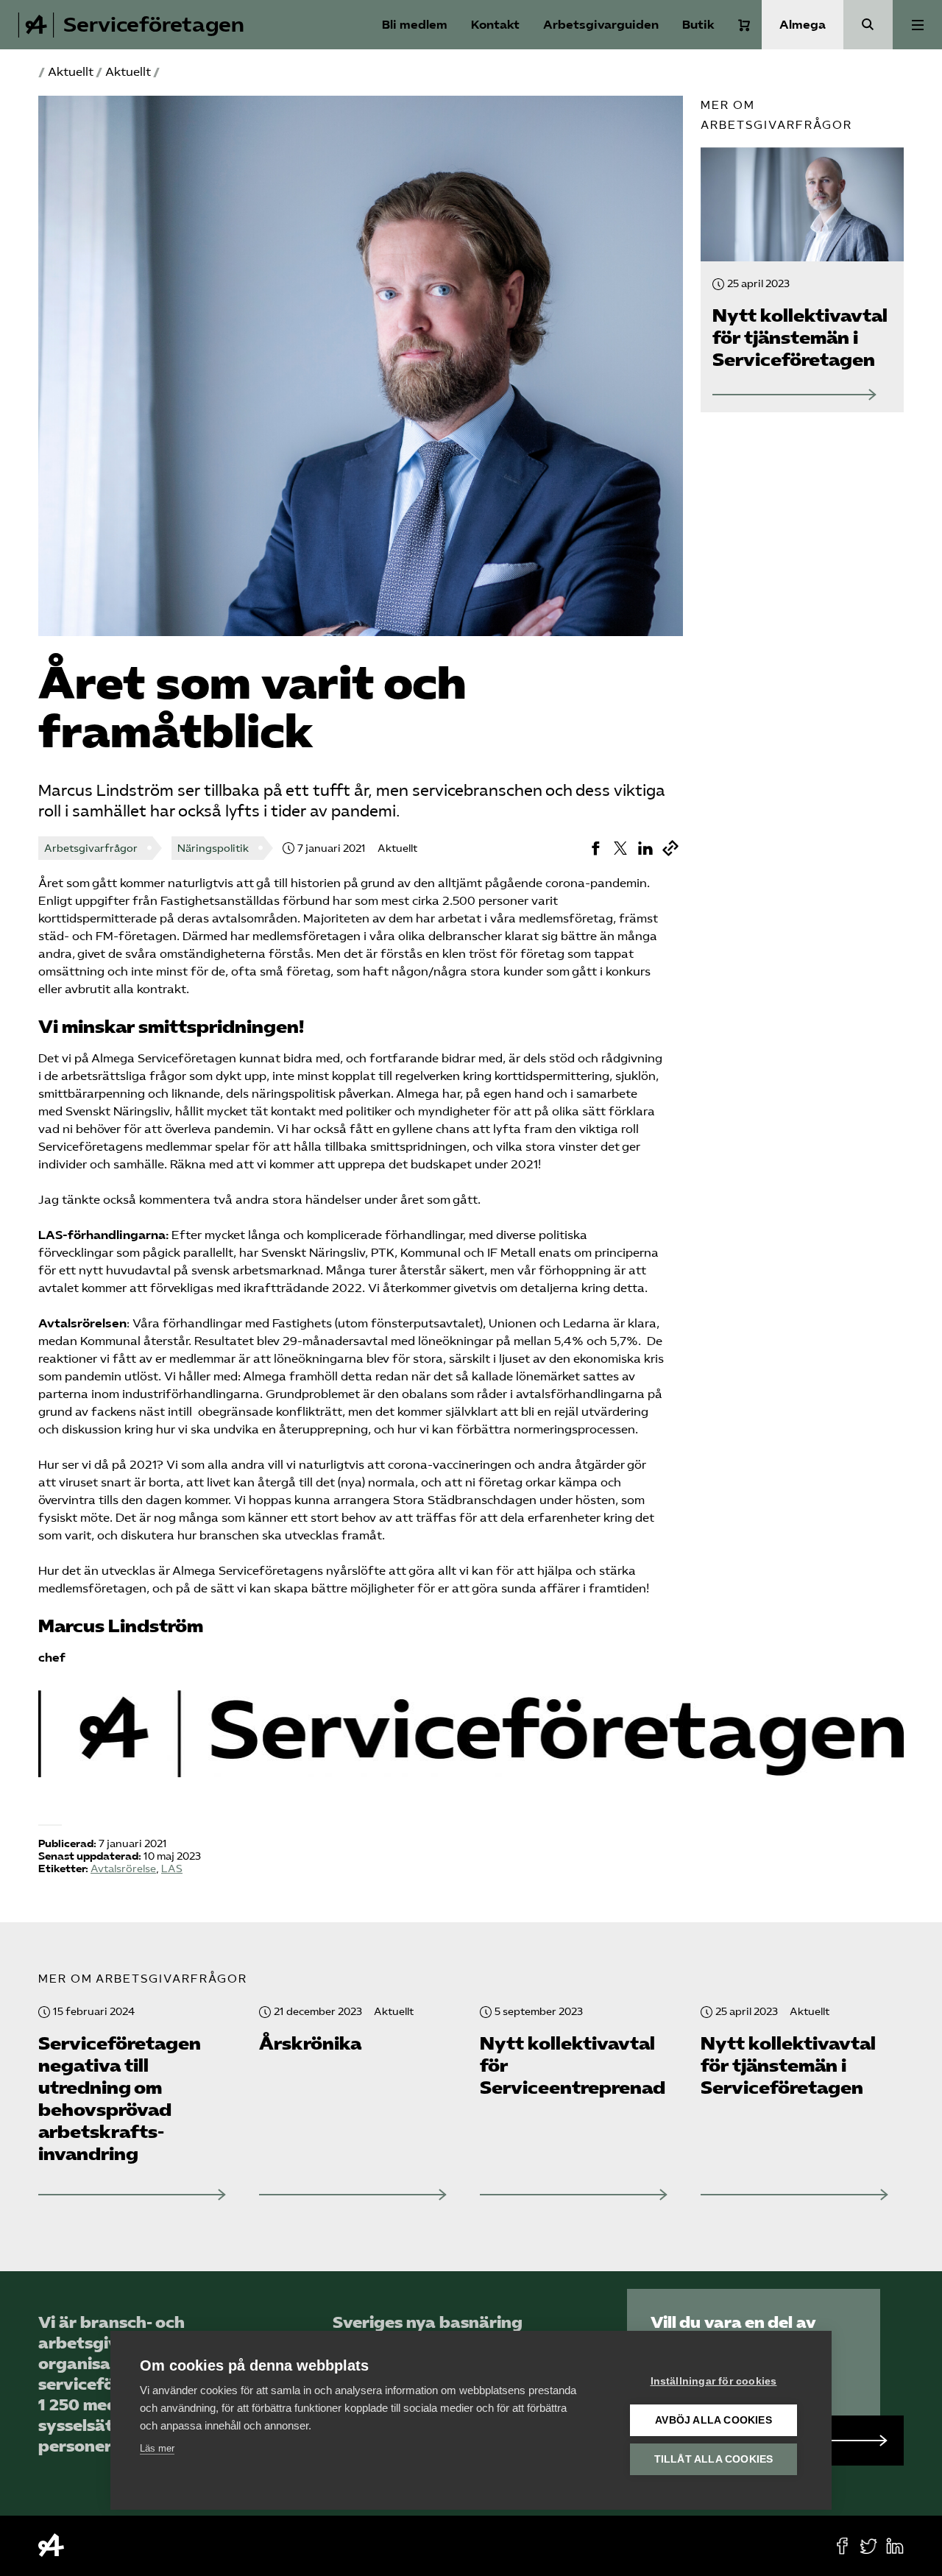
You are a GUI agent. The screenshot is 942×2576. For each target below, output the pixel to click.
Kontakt (495, 25)
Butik (698, 25)
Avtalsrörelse (123, 1869)
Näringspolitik (213, 848)
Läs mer (157, 2448)
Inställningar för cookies (714, 2381)
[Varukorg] (744, 25)
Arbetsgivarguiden (601, 25)
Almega (803, 25)
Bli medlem (415, 25)
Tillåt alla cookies (714, 2459)
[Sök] (868, 25)
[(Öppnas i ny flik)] (595, 848)
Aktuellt (71, 72)
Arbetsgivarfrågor (91, 848)
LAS (172, 1869)
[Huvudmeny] (917, 25)
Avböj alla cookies (713, 2420)
